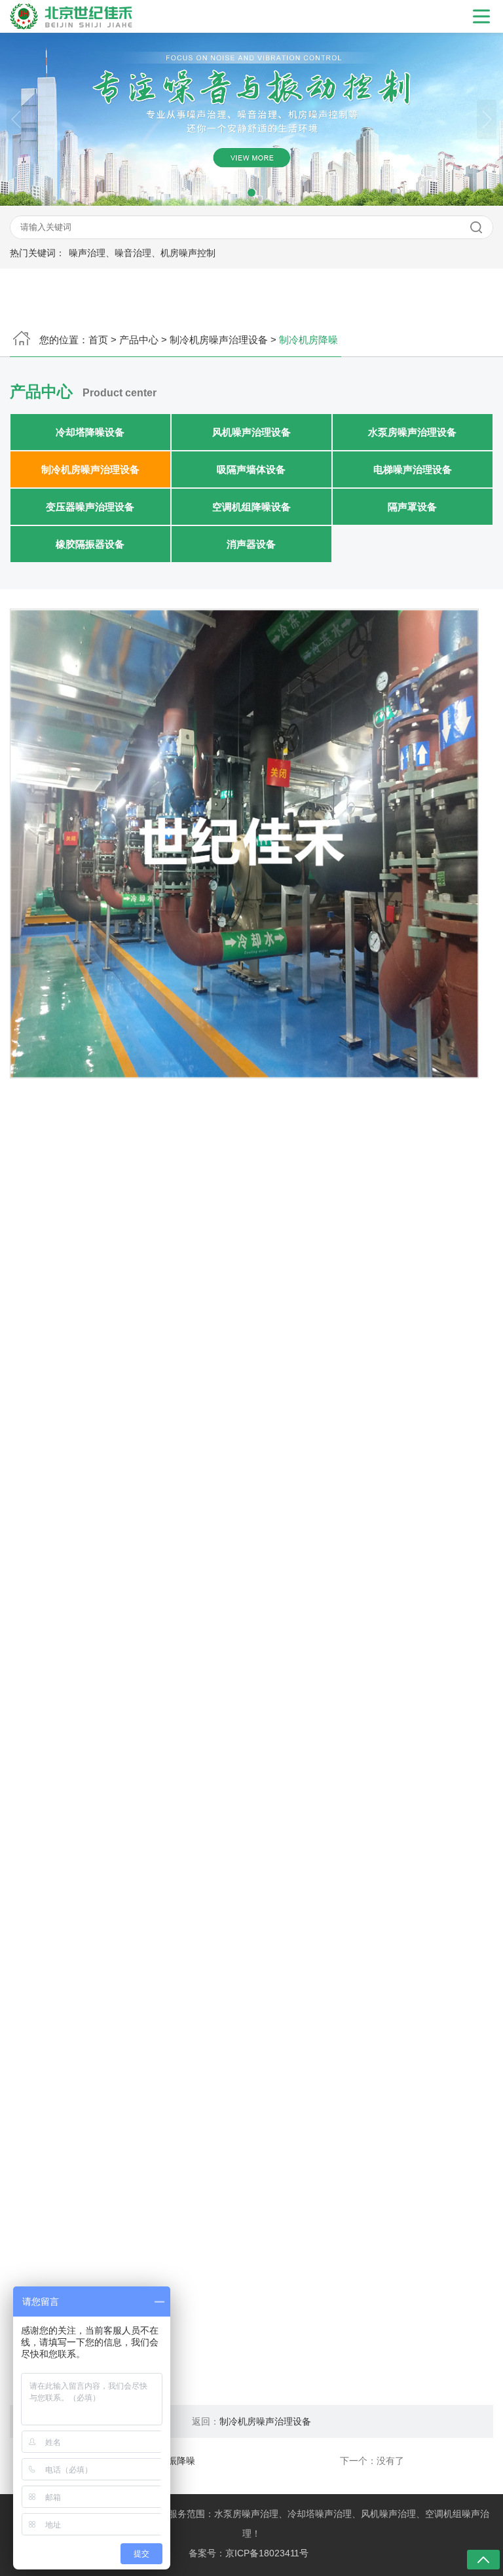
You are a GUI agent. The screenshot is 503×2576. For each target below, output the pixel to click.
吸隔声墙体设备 (251, 469)
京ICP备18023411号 (267, 2553)
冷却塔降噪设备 (91, 432)
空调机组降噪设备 (251, 507)
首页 (98, 340)
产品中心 (139, 340)
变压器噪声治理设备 (91, 507)
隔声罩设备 (412, 507)
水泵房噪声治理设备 (412, 432)
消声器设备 (251, 544)
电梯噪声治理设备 (413, 469)
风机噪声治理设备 (251, 432)
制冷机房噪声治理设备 (219, 340)
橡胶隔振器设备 (91, 544)
